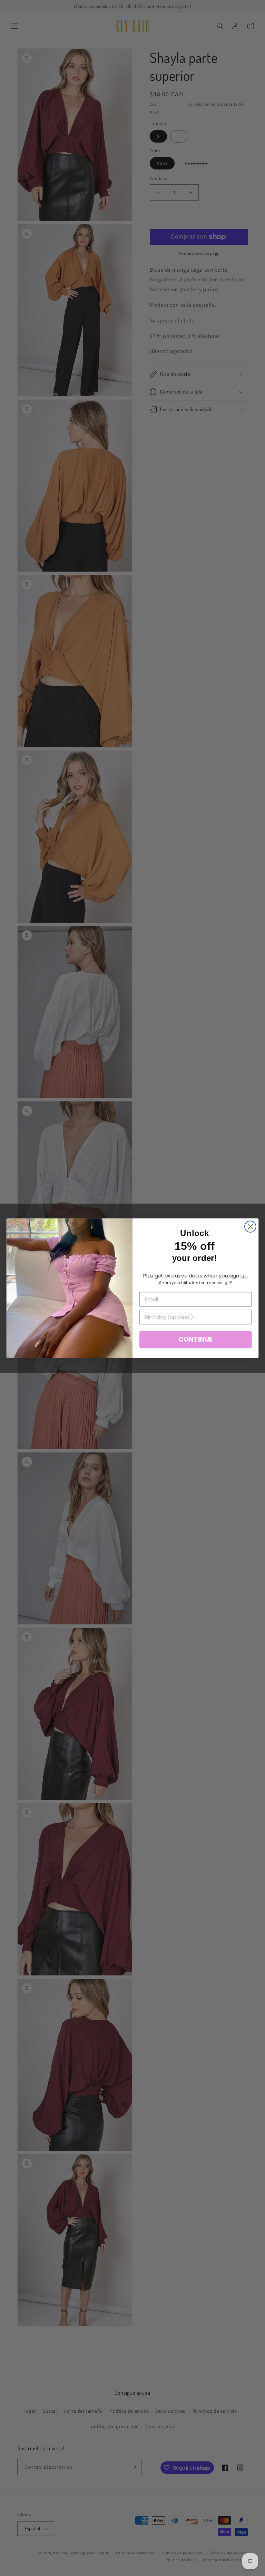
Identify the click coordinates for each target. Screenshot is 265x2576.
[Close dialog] (250, 1227)
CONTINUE (195, 1339)
